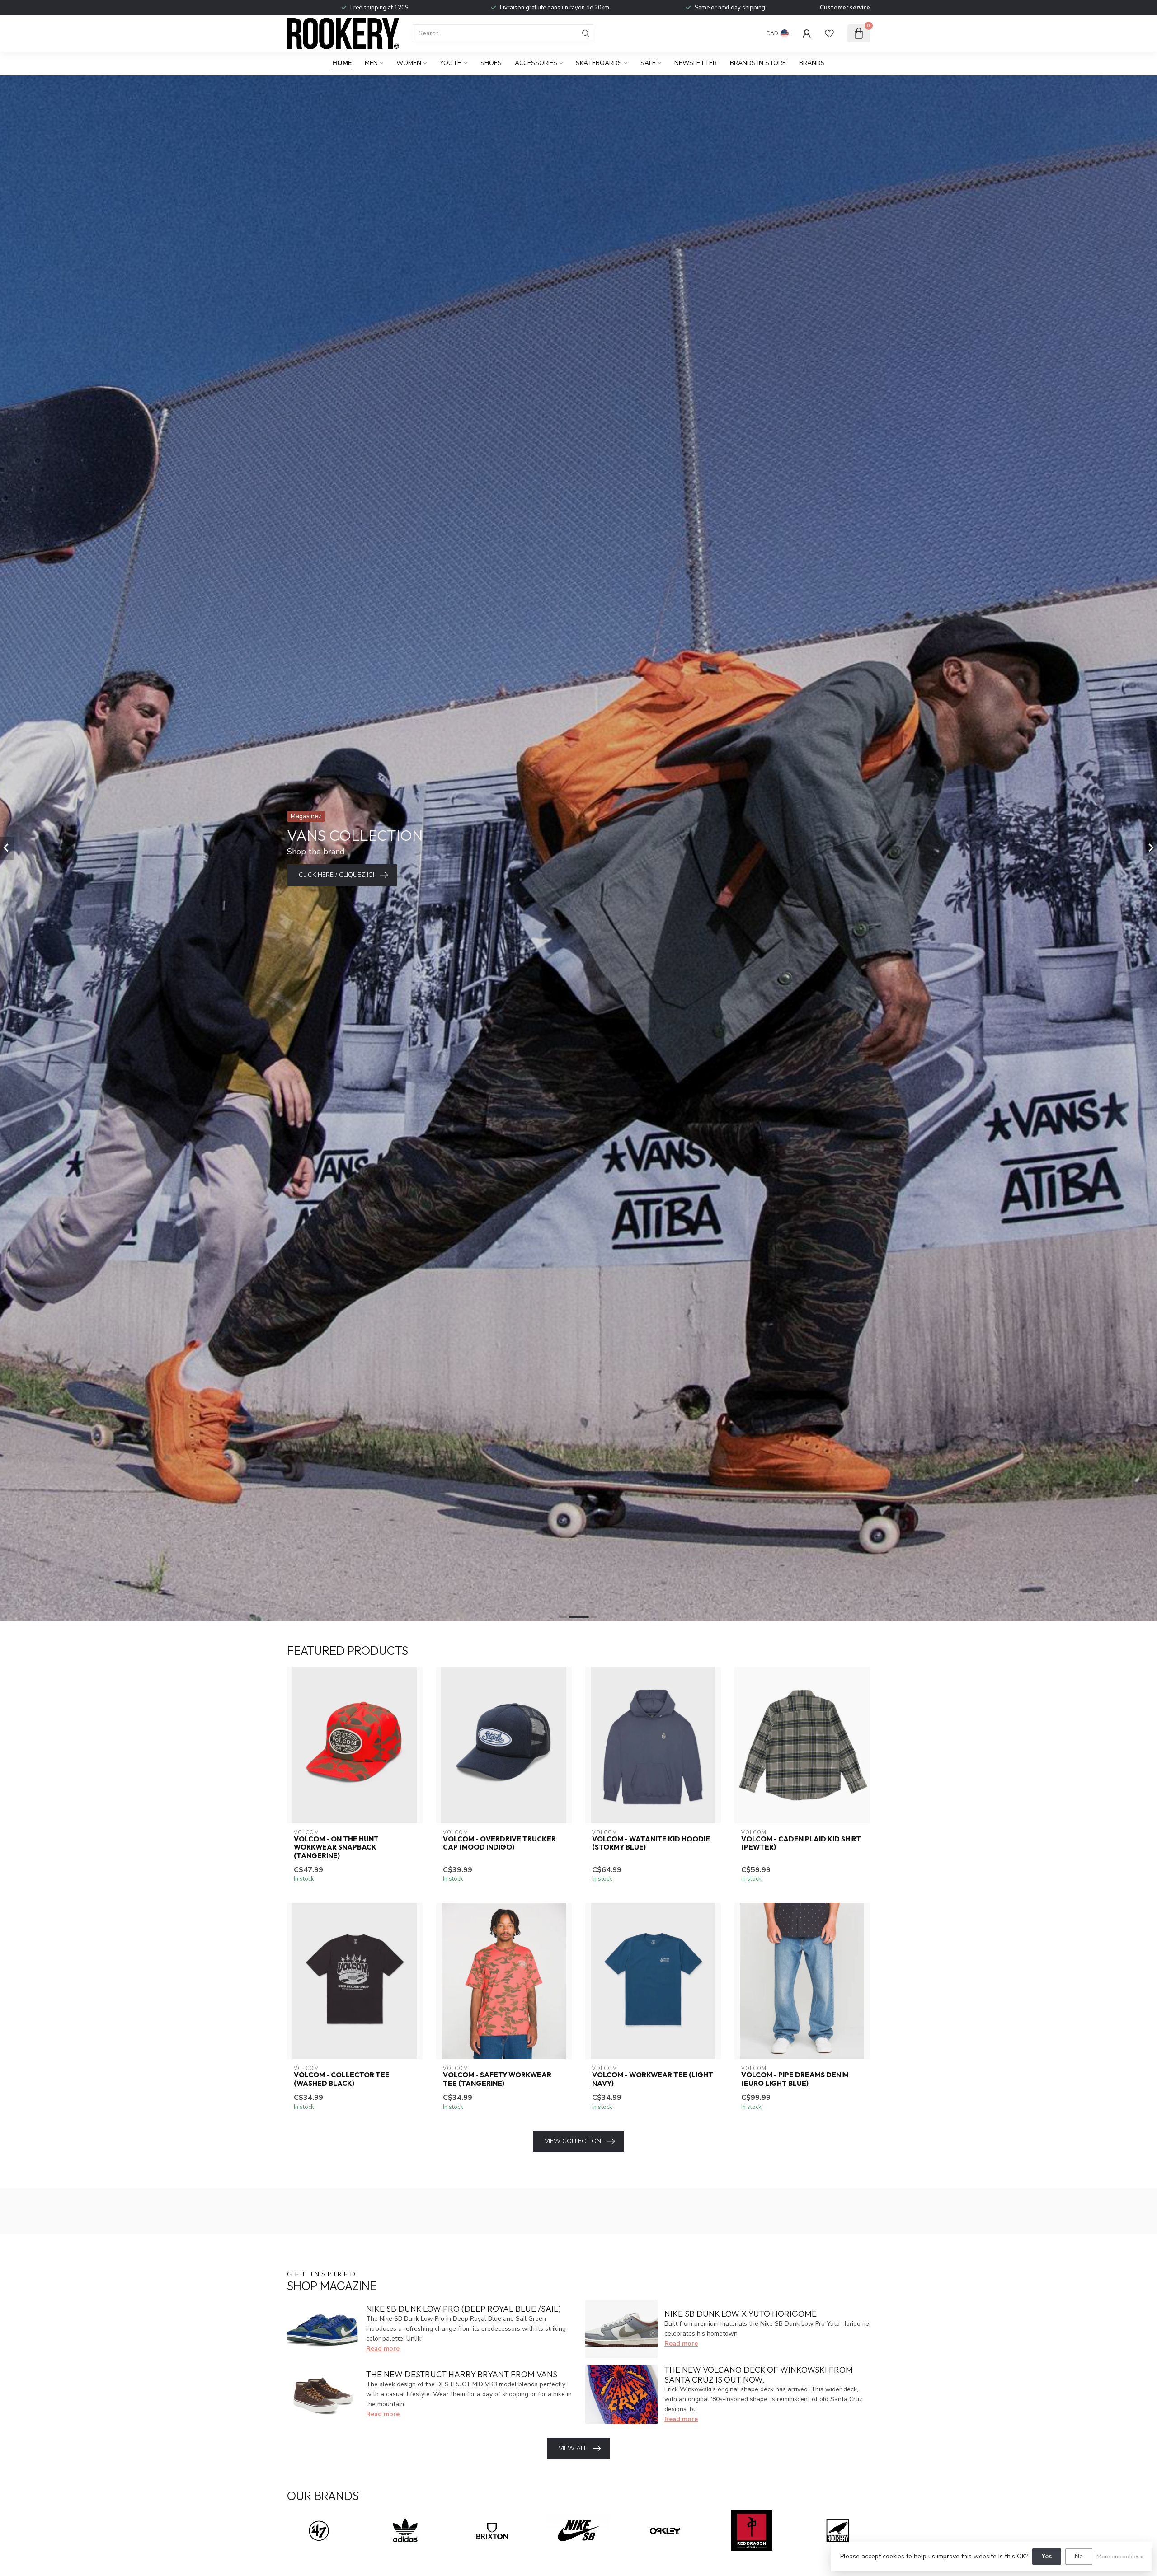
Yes (1047, 2556)
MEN (371, 63)
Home (342, 63)
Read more (383, 2349)
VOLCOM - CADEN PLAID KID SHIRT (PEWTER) (801, 1843)
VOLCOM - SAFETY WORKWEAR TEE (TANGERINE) (497, 2079)
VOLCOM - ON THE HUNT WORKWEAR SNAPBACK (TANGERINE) (336, 1848)
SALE (648, 63)
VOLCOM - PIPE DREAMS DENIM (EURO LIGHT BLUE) (795, 2079)
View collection (573, 2141)
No (1079, 2556)
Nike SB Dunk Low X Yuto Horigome (741, 2314)
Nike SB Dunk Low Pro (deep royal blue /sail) (463, 2309)
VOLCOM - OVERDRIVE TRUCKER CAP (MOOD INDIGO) (499, 1843)
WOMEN (409, 63)
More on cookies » (1120, 2556)
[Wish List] (829, 33)
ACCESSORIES (536, 63)
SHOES (491, 63)
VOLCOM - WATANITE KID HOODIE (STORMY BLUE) (651, 1843)
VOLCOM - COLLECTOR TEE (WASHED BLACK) (342, 2079)
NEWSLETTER (696, 63)
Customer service (845, 8)
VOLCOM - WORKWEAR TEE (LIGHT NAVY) (653, 2079)
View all (573, 2448)
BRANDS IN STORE (758, 63)
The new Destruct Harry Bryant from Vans (462, 2374)
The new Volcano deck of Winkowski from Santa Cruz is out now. (759, 2375)
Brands (812, 63)
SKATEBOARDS (599, 63)
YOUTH (451, 63)
